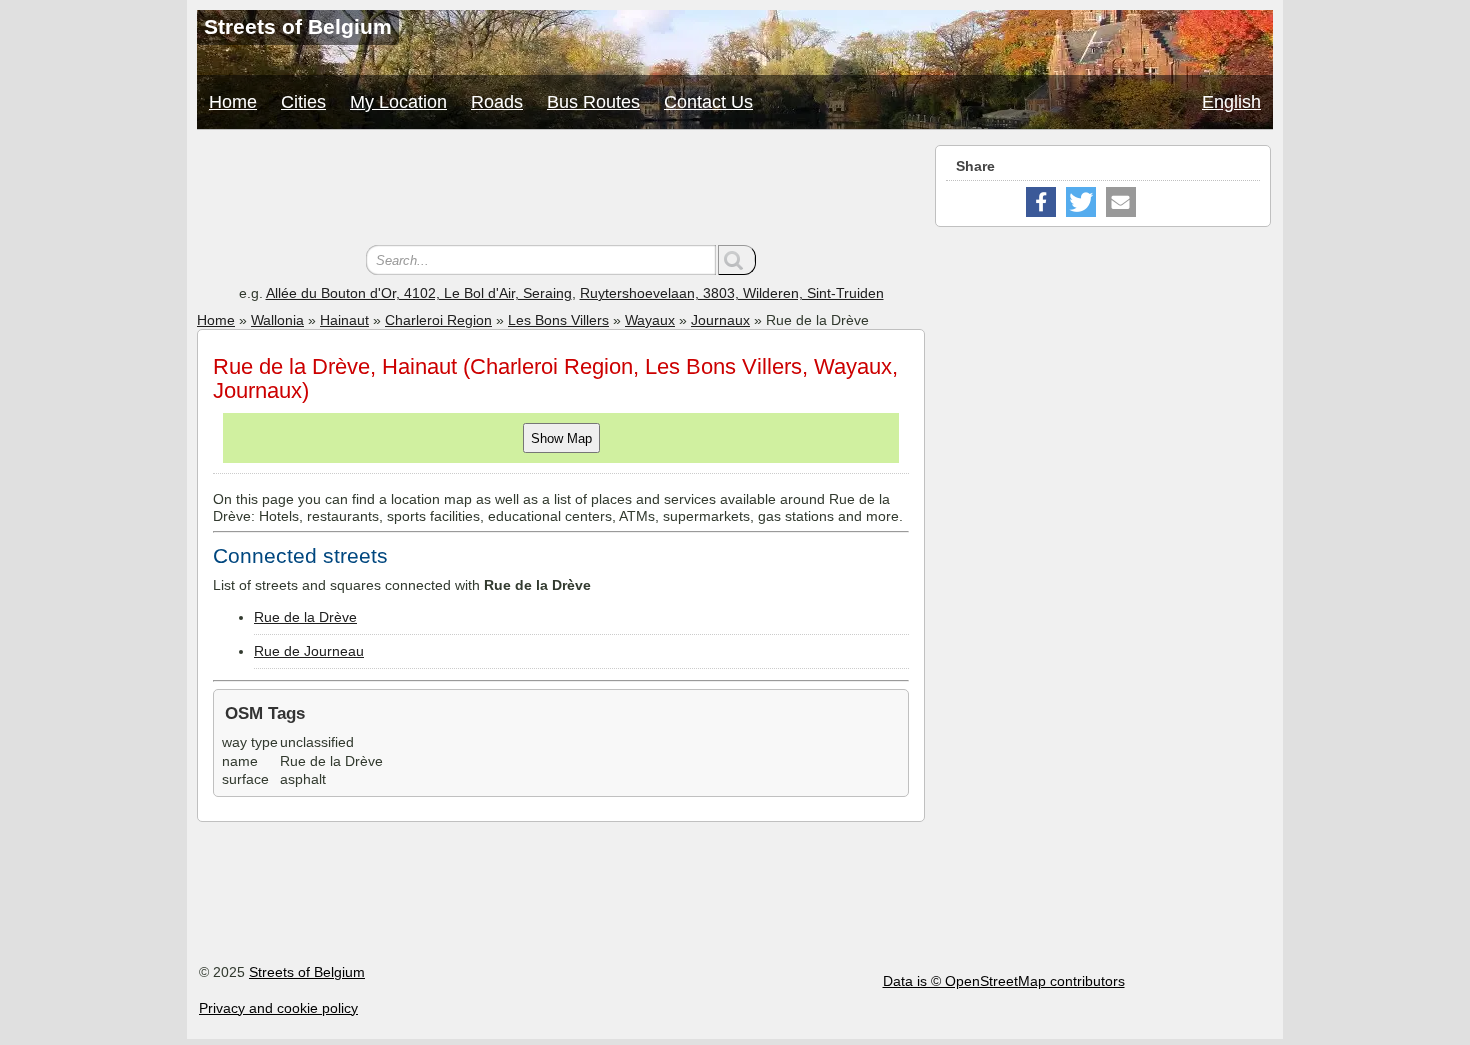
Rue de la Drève (305, 617)
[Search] (737, 260)
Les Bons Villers (558, 320)
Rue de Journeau (309, 651)
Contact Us (708, 102)
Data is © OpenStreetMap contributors (1004, 981)
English (1231, 102)
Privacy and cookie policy (278, 1008)
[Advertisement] (561, 190)
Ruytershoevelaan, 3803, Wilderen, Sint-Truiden (732, 293)
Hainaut (344, 320)
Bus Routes (593, 102)
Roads (497, 102)
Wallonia (277, 320)
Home (233, 102)
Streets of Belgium (307, 972)
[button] (1041, 202)
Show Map (561, 438)
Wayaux (650, 320)
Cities (303, 102)
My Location (398, 102)
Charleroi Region (438, 320)
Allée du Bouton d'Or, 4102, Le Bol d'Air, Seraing (419, 293)
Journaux (720, 320)
